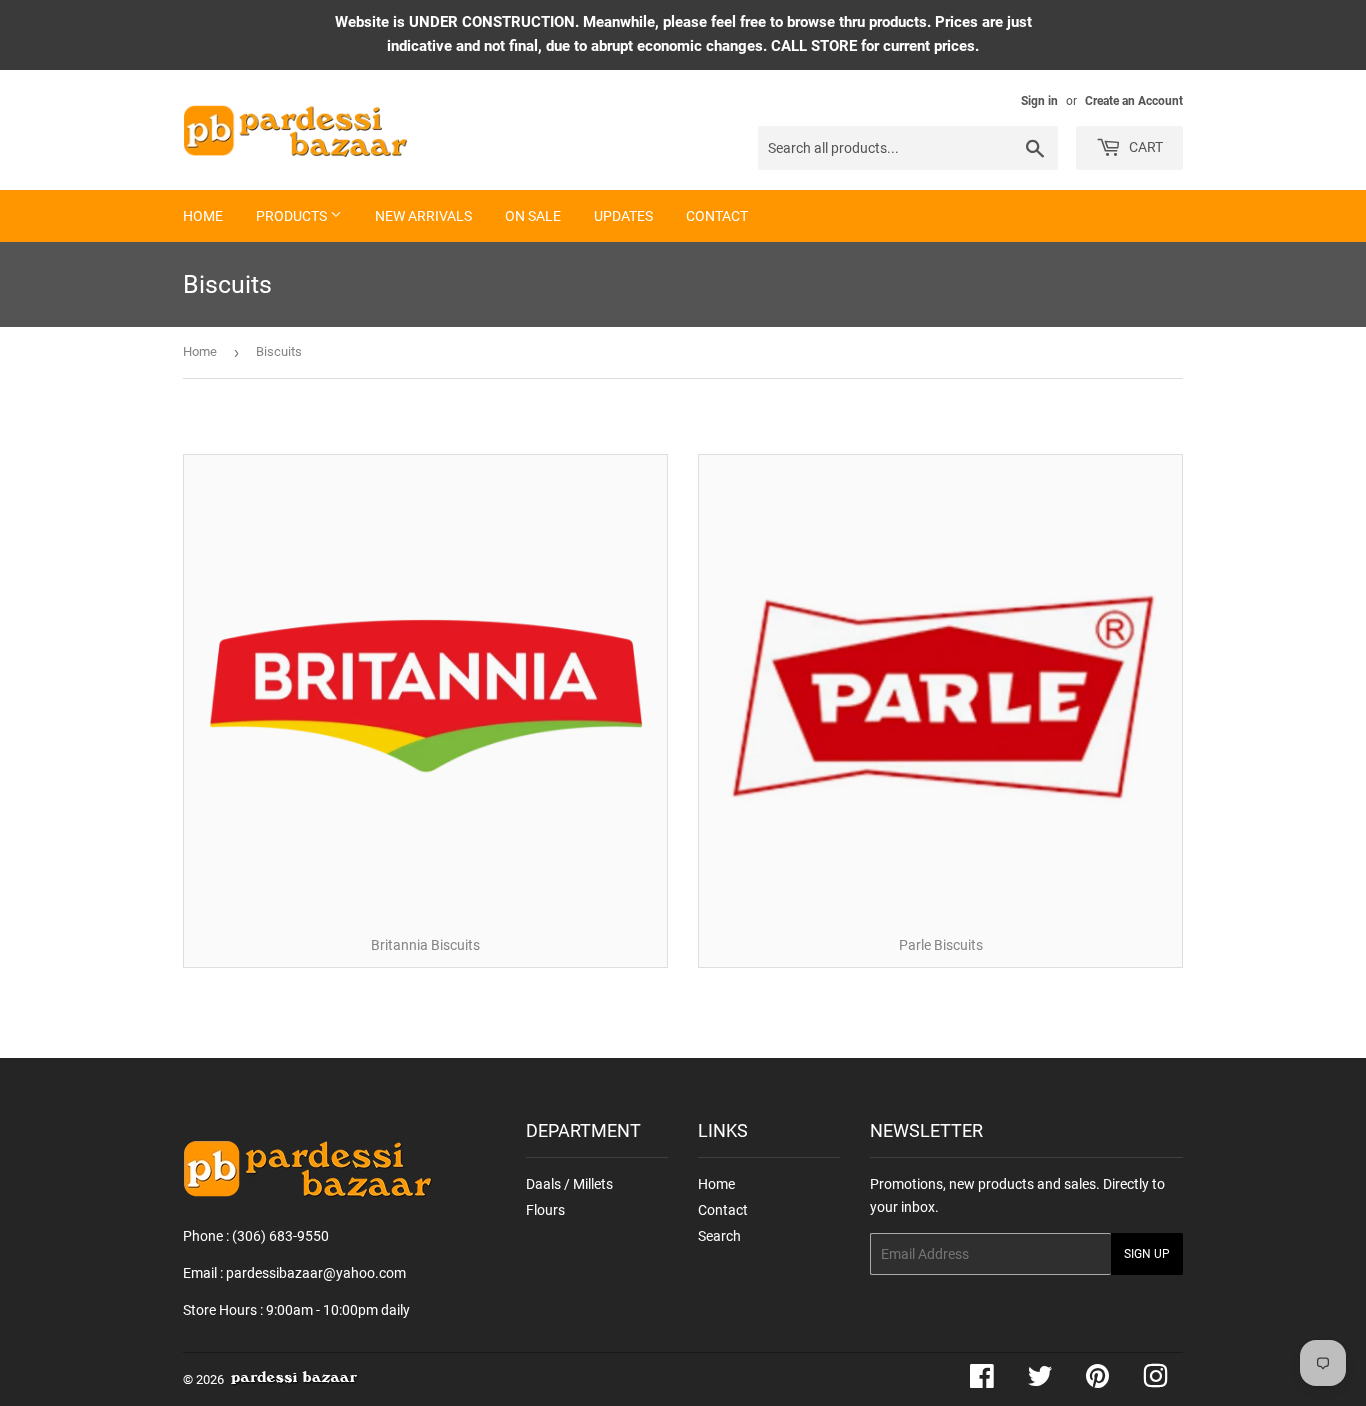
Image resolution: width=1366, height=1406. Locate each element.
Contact (717, 216)
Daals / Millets (569, 1184)
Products (293, 216)
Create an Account (1134, 101)
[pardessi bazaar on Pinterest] (1097, 1381)
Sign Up (1147, 1254)
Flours (545, 1210)
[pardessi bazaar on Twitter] (1040, 1381)
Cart (1144, 147)
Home (203, 216)
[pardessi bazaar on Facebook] (982, 1381)
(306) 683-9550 (280, 1236)
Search (719, 1236)
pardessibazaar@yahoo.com (316, 1273)
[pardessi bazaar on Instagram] (1155, 1381)
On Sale (533, 216)
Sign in (1039, 101)
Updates (623, 216)
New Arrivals (423, 216)
